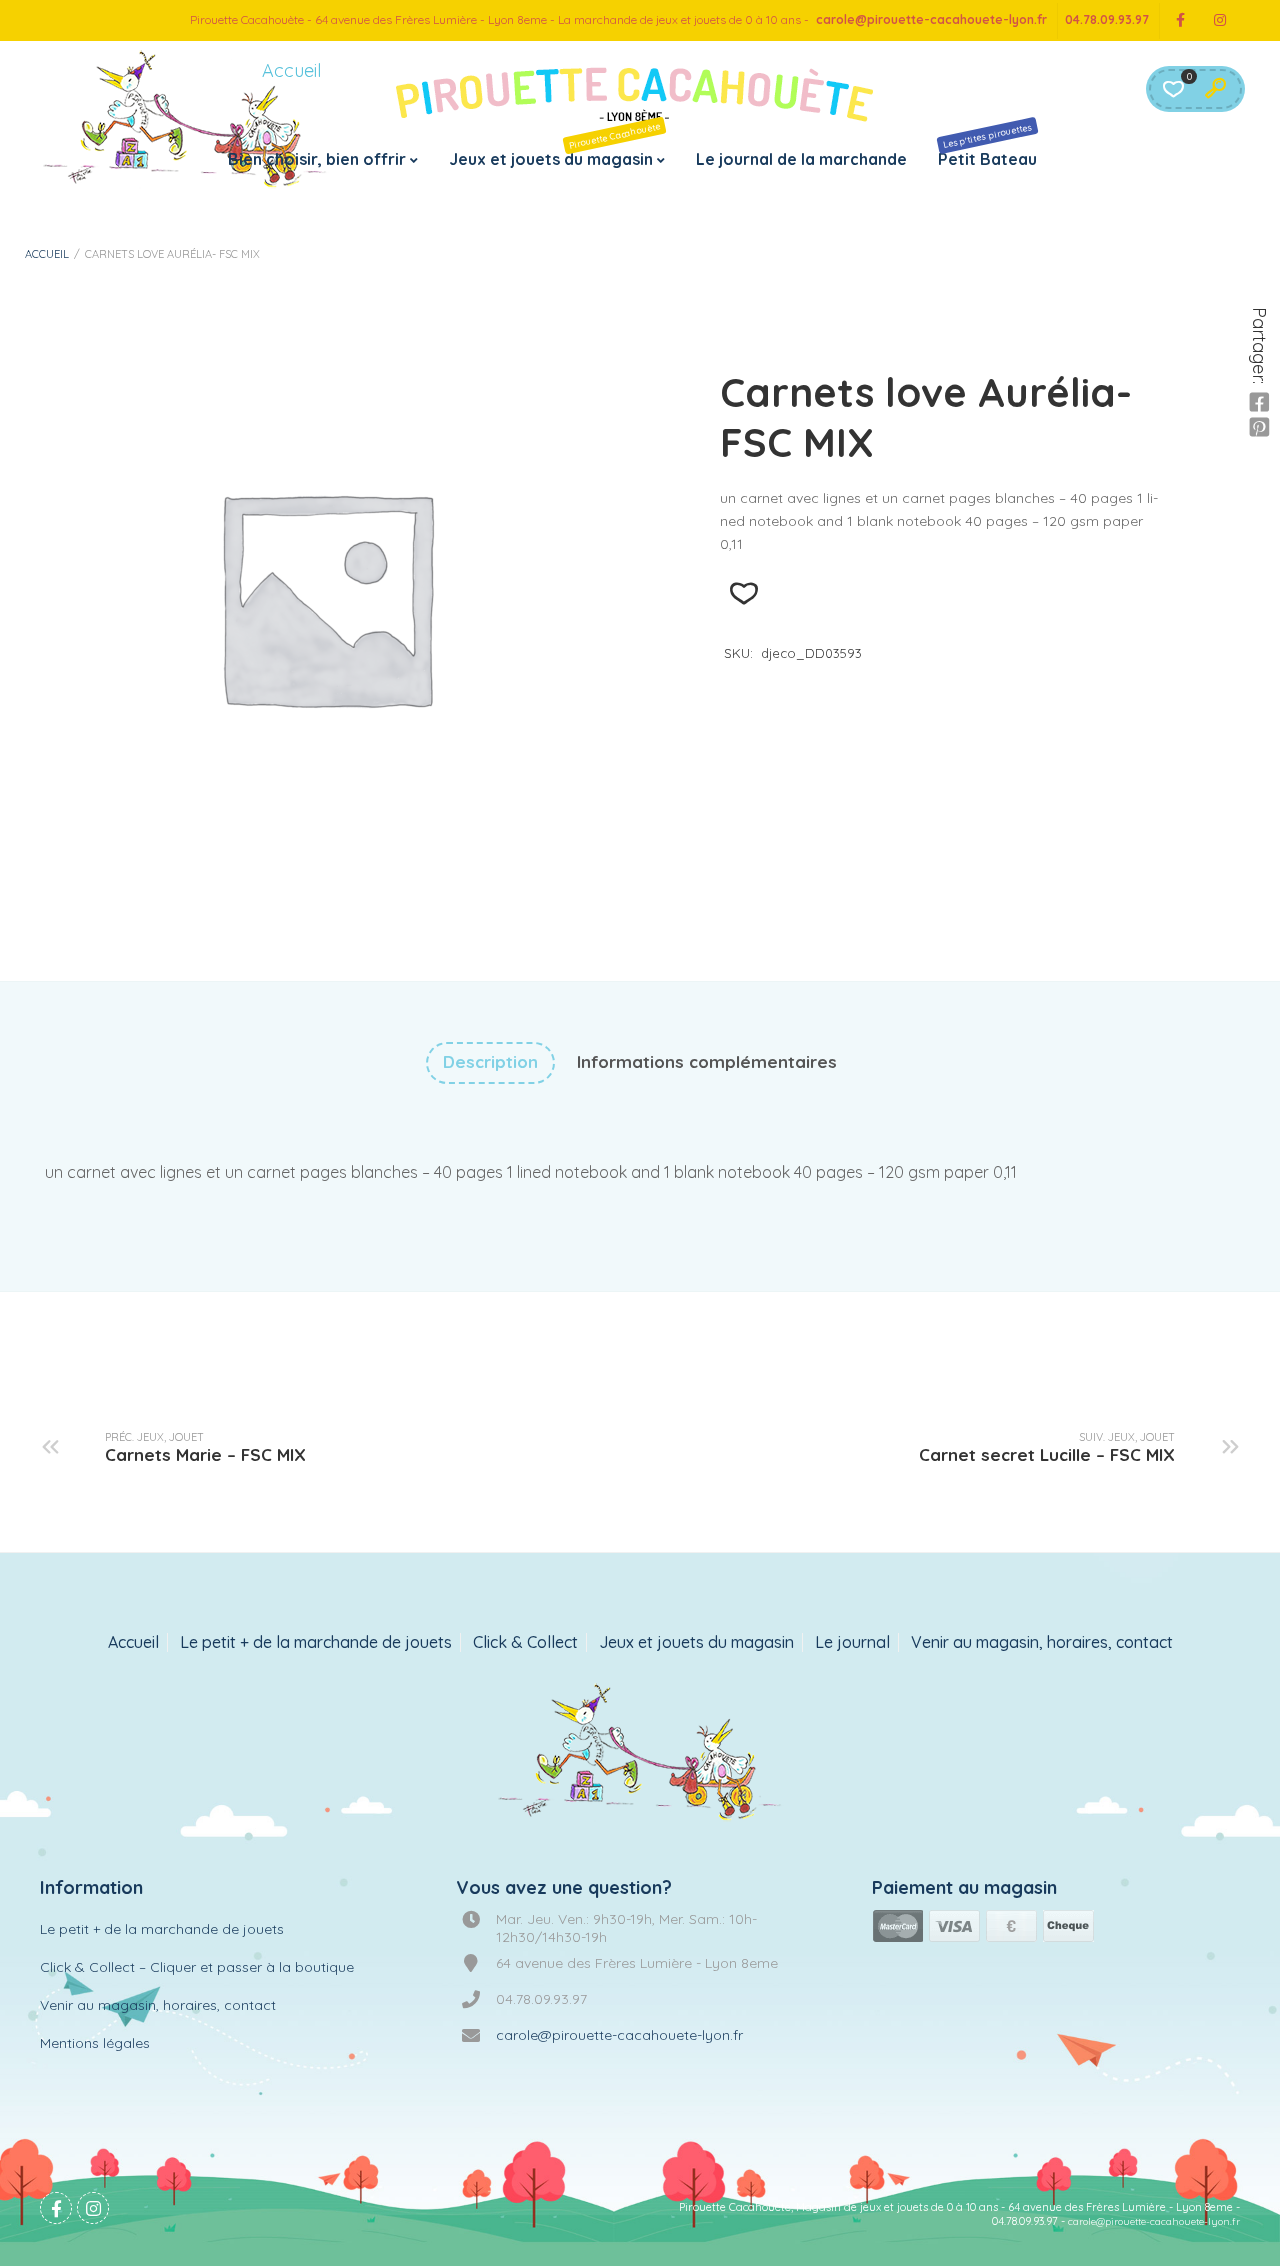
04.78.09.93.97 (1107, 19)
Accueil (47, 254)
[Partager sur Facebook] (1259, 403)
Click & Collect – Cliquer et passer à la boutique (197, 1967)
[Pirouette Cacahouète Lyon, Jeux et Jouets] (640, 1754)
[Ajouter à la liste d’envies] (743, 593)
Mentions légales (95, 2043)
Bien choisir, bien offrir (317, 159)
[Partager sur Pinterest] (1259, 428)
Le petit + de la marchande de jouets (316, 1642)
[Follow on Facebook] (1180, 20)
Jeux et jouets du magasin (555, 144)
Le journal (852, 1642)
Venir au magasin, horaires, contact (1042, 1642)
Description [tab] (490, 1061)
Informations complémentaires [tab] (707, 1061)
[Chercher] (1215, 89)
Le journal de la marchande (801, 159)
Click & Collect (525, 1642)
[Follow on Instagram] (1220, 20)
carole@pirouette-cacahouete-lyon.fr (931, 19)
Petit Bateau (987, 145)
